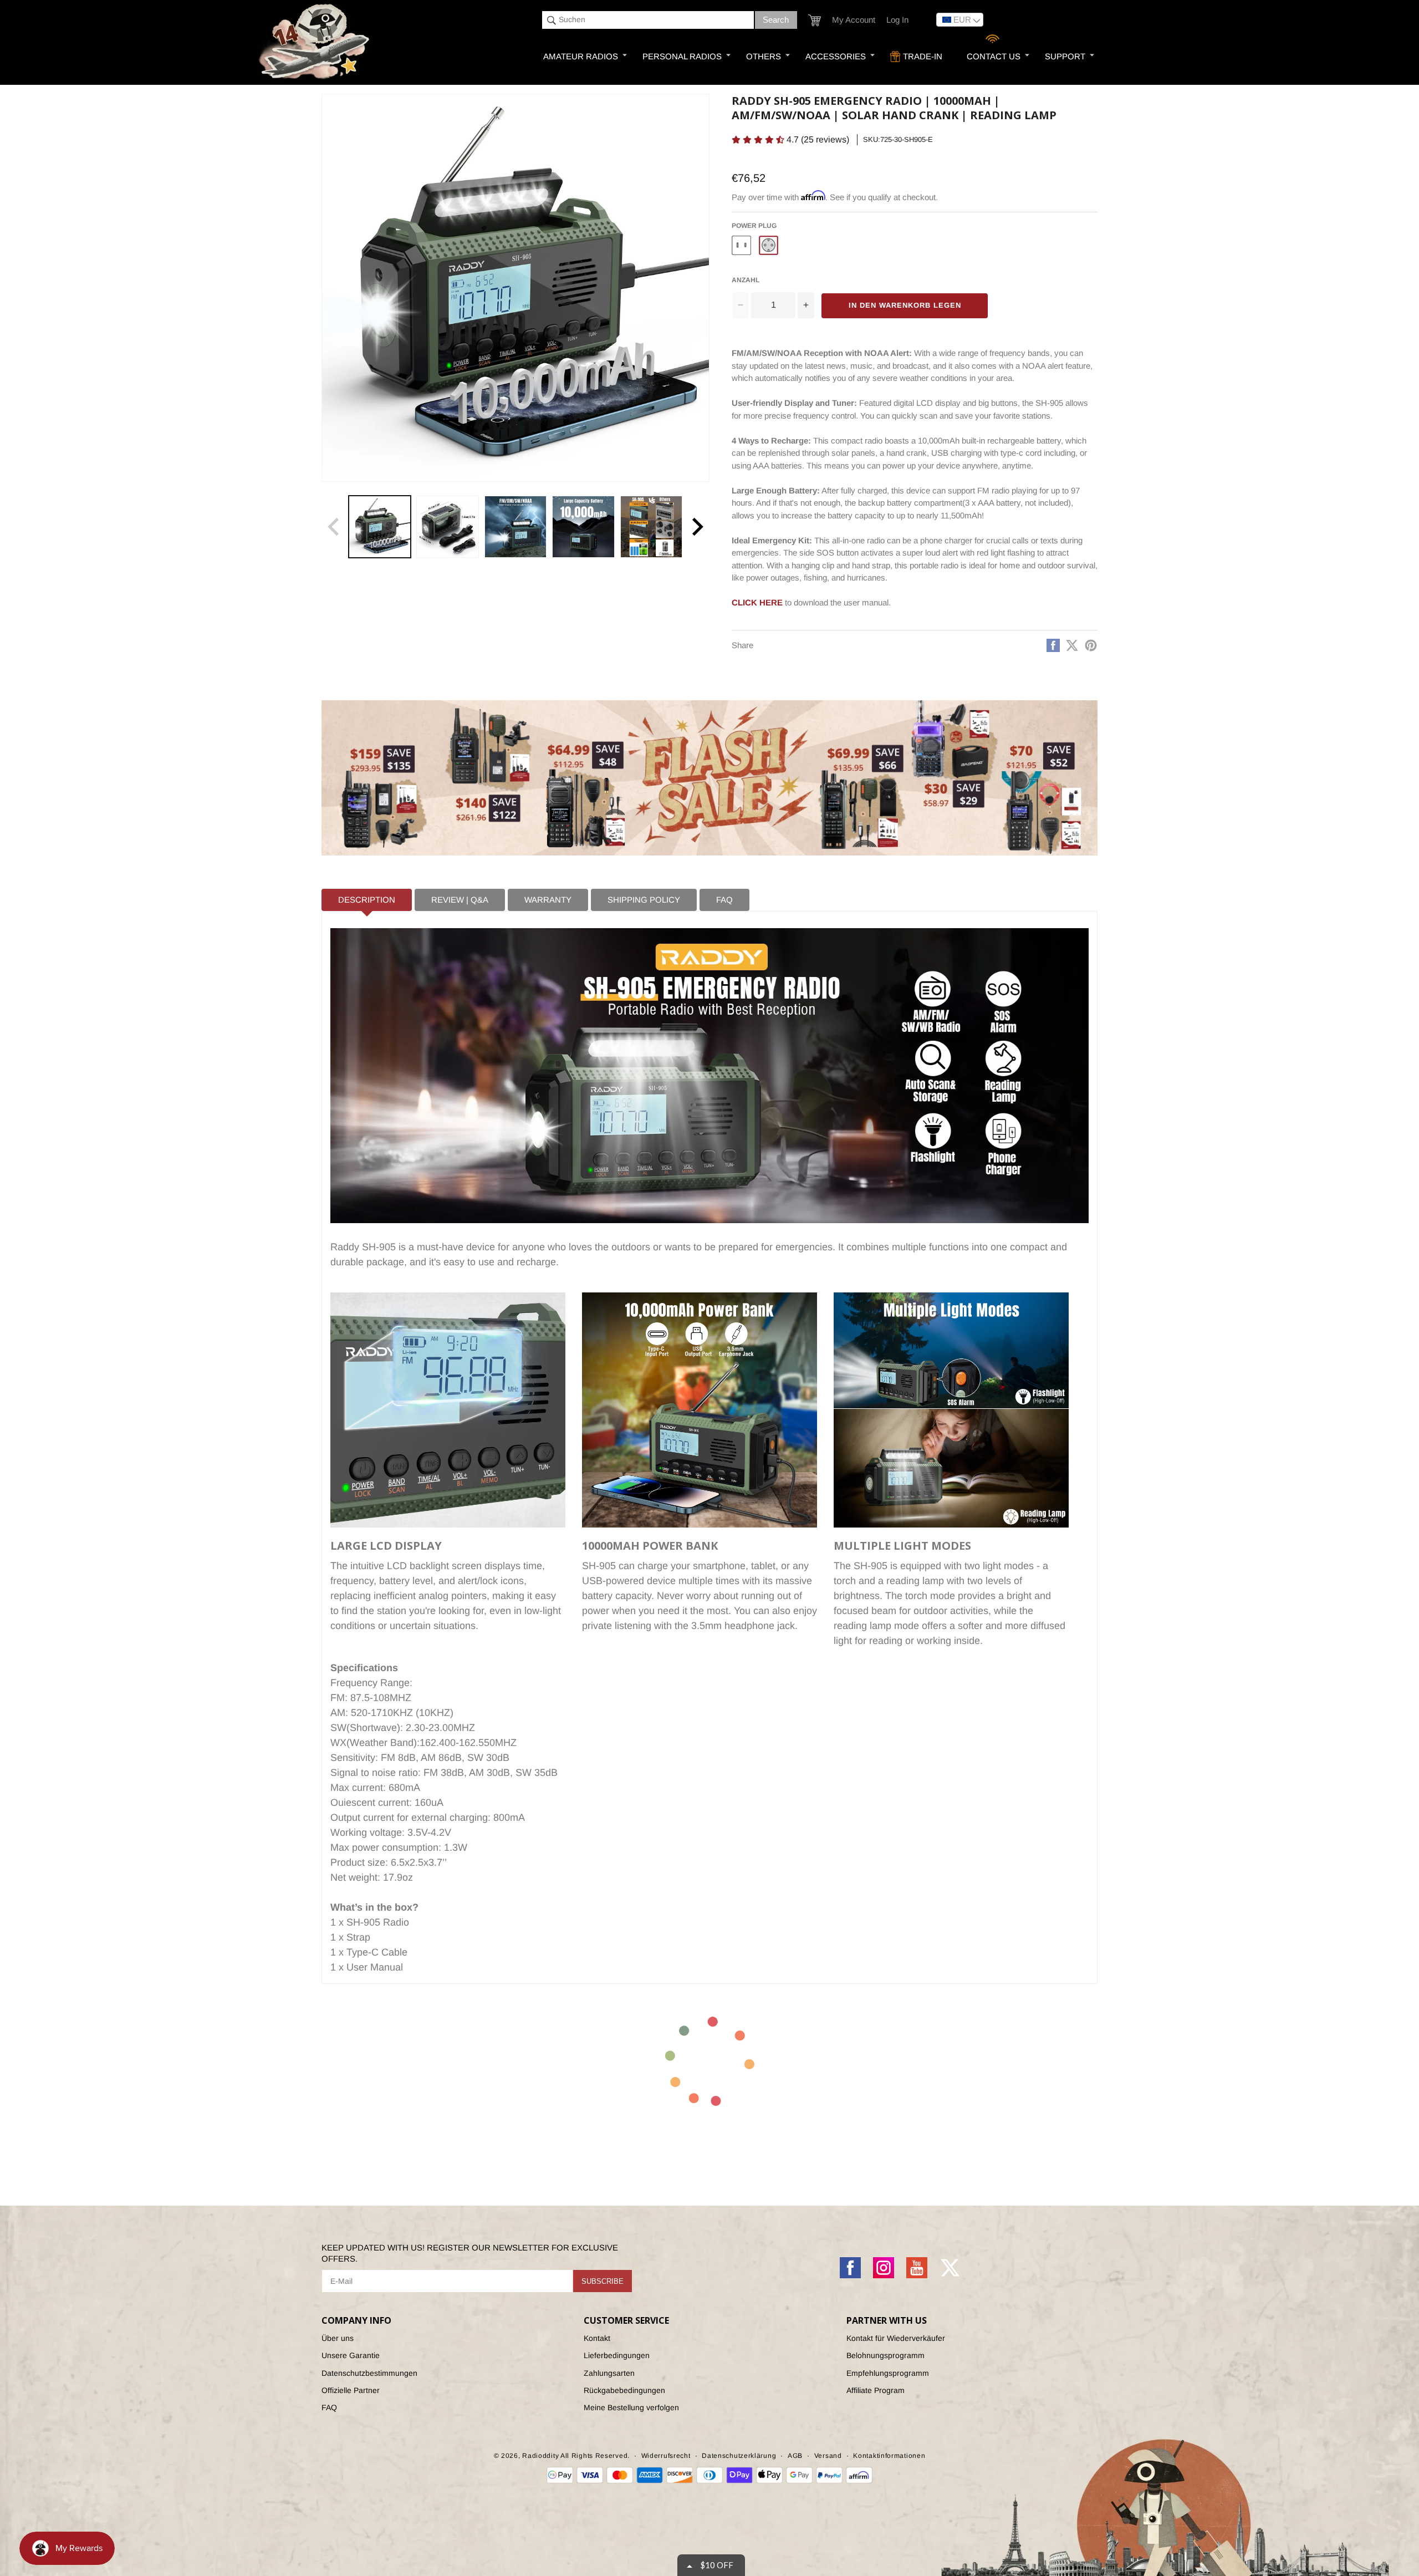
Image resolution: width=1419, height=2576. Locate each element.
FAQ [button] (724, 900)
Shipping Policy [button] (644, 900)
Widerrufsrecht (666, 2456)
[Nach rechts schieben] (697, 527)
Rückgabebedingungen (624, 2390)
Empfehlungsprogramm (888, 2373)
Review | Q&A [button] (460, 900)
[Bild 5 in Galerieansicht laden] (651, 527)
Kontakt (597, 2338)
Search (776, 20)
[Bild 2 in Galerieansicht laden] (447, 527)
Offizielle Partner (351, 2390)
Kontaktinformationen (889, 2456)
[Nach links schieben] (334, 527)
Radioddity (540, 2456)
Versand (828, 2456)
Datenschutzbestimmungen (369, 2373)
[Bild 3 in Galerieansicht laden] (515, 527)
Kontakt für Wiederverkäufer (896, 2338)
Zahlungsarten (609, 2373)
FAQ (329, 2407)
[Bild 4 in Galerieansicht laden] (583, 527)
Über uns (338, 2338)
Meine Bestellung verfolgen (631, 2407)
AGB (795, 2456)
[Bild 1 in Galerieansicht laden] (380, 527)
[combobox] (648, 20)
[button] (815, 20)
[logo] (315, 42)
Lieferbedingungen (617, 2355)
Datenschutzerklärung (739, 2456)
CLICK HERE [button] (757, 602)
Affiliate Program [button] (876, 2390)
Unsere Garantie (351, 2355)
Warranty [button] (548, 900)
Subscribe (603, 2281)
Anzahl (746, 280)
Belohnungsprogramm (885, 2355)
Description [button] (367, 900)
